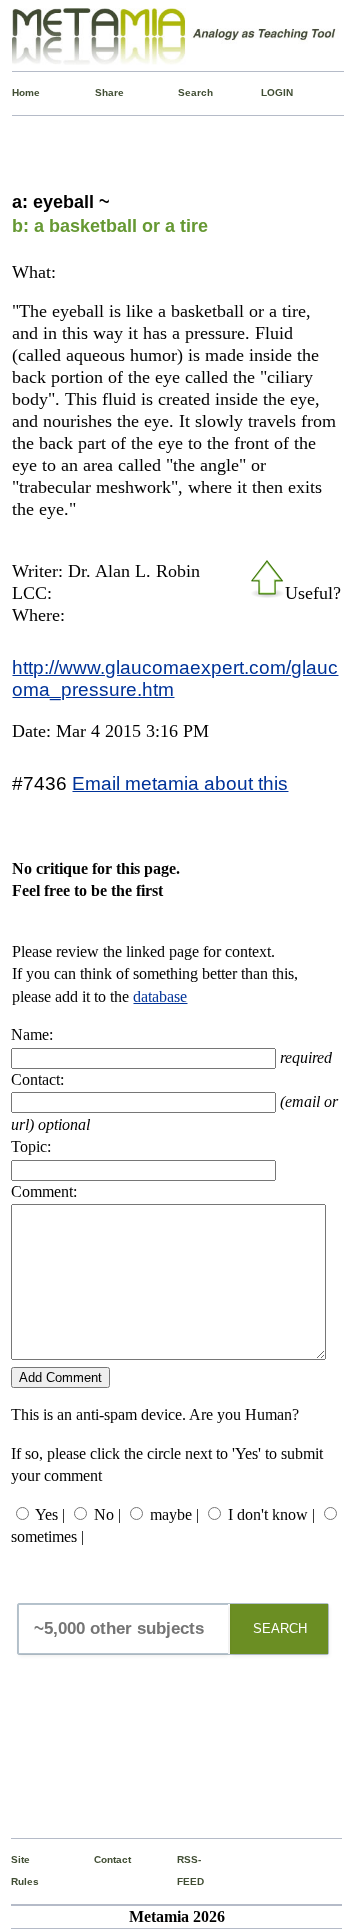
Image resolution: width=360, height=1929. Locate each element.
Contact (98, 1859)
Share (99, 92)
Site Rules (15, 1870)
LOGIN (265, 92)
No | (107, 1514)
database (160, 996)
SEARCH (280, 1628)
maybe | (174, 1514)
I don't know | (271, 1514)
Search (182, 92)
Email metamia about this (180, 783)
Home (16, 92)
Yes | (50, 1514)
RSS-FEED (181, 1870)
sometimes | (47, 1536)
